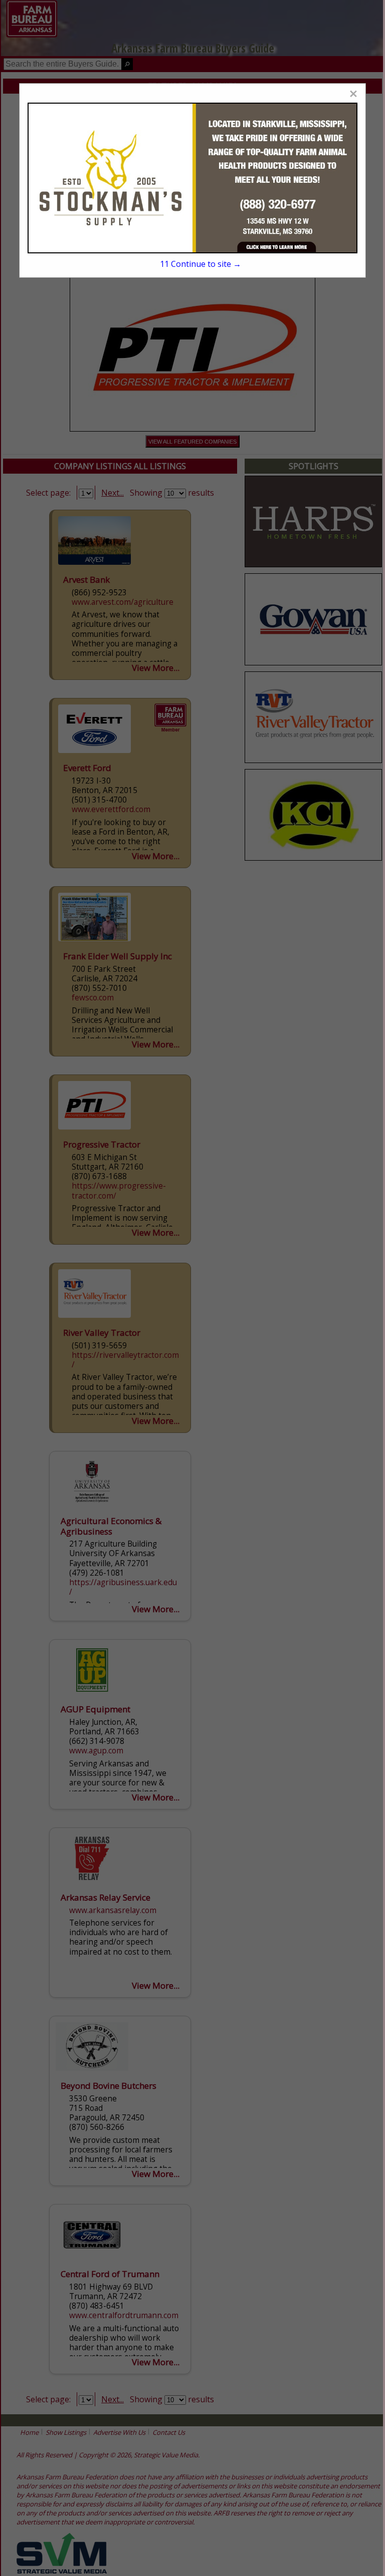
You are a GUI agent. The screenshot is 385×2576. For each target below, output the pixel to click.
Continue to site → (201, 264)
